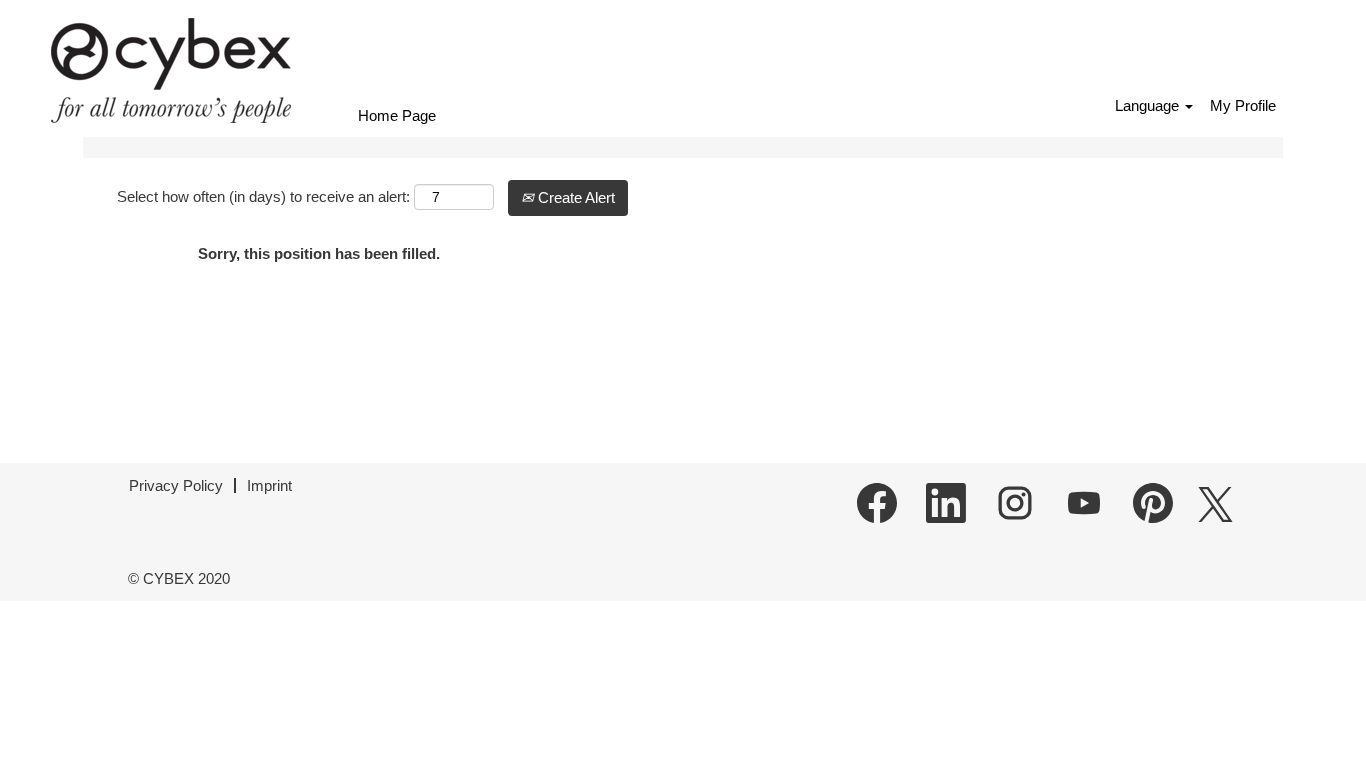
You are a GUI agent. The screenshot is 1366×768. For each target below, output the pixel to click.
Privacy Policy (176, 485)
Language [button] (1149, 105)
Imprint (269, 485)
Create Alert (574, 197)
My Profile (1243, 105)
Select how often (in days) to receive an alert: (263, 196)
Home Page (397, 115)
